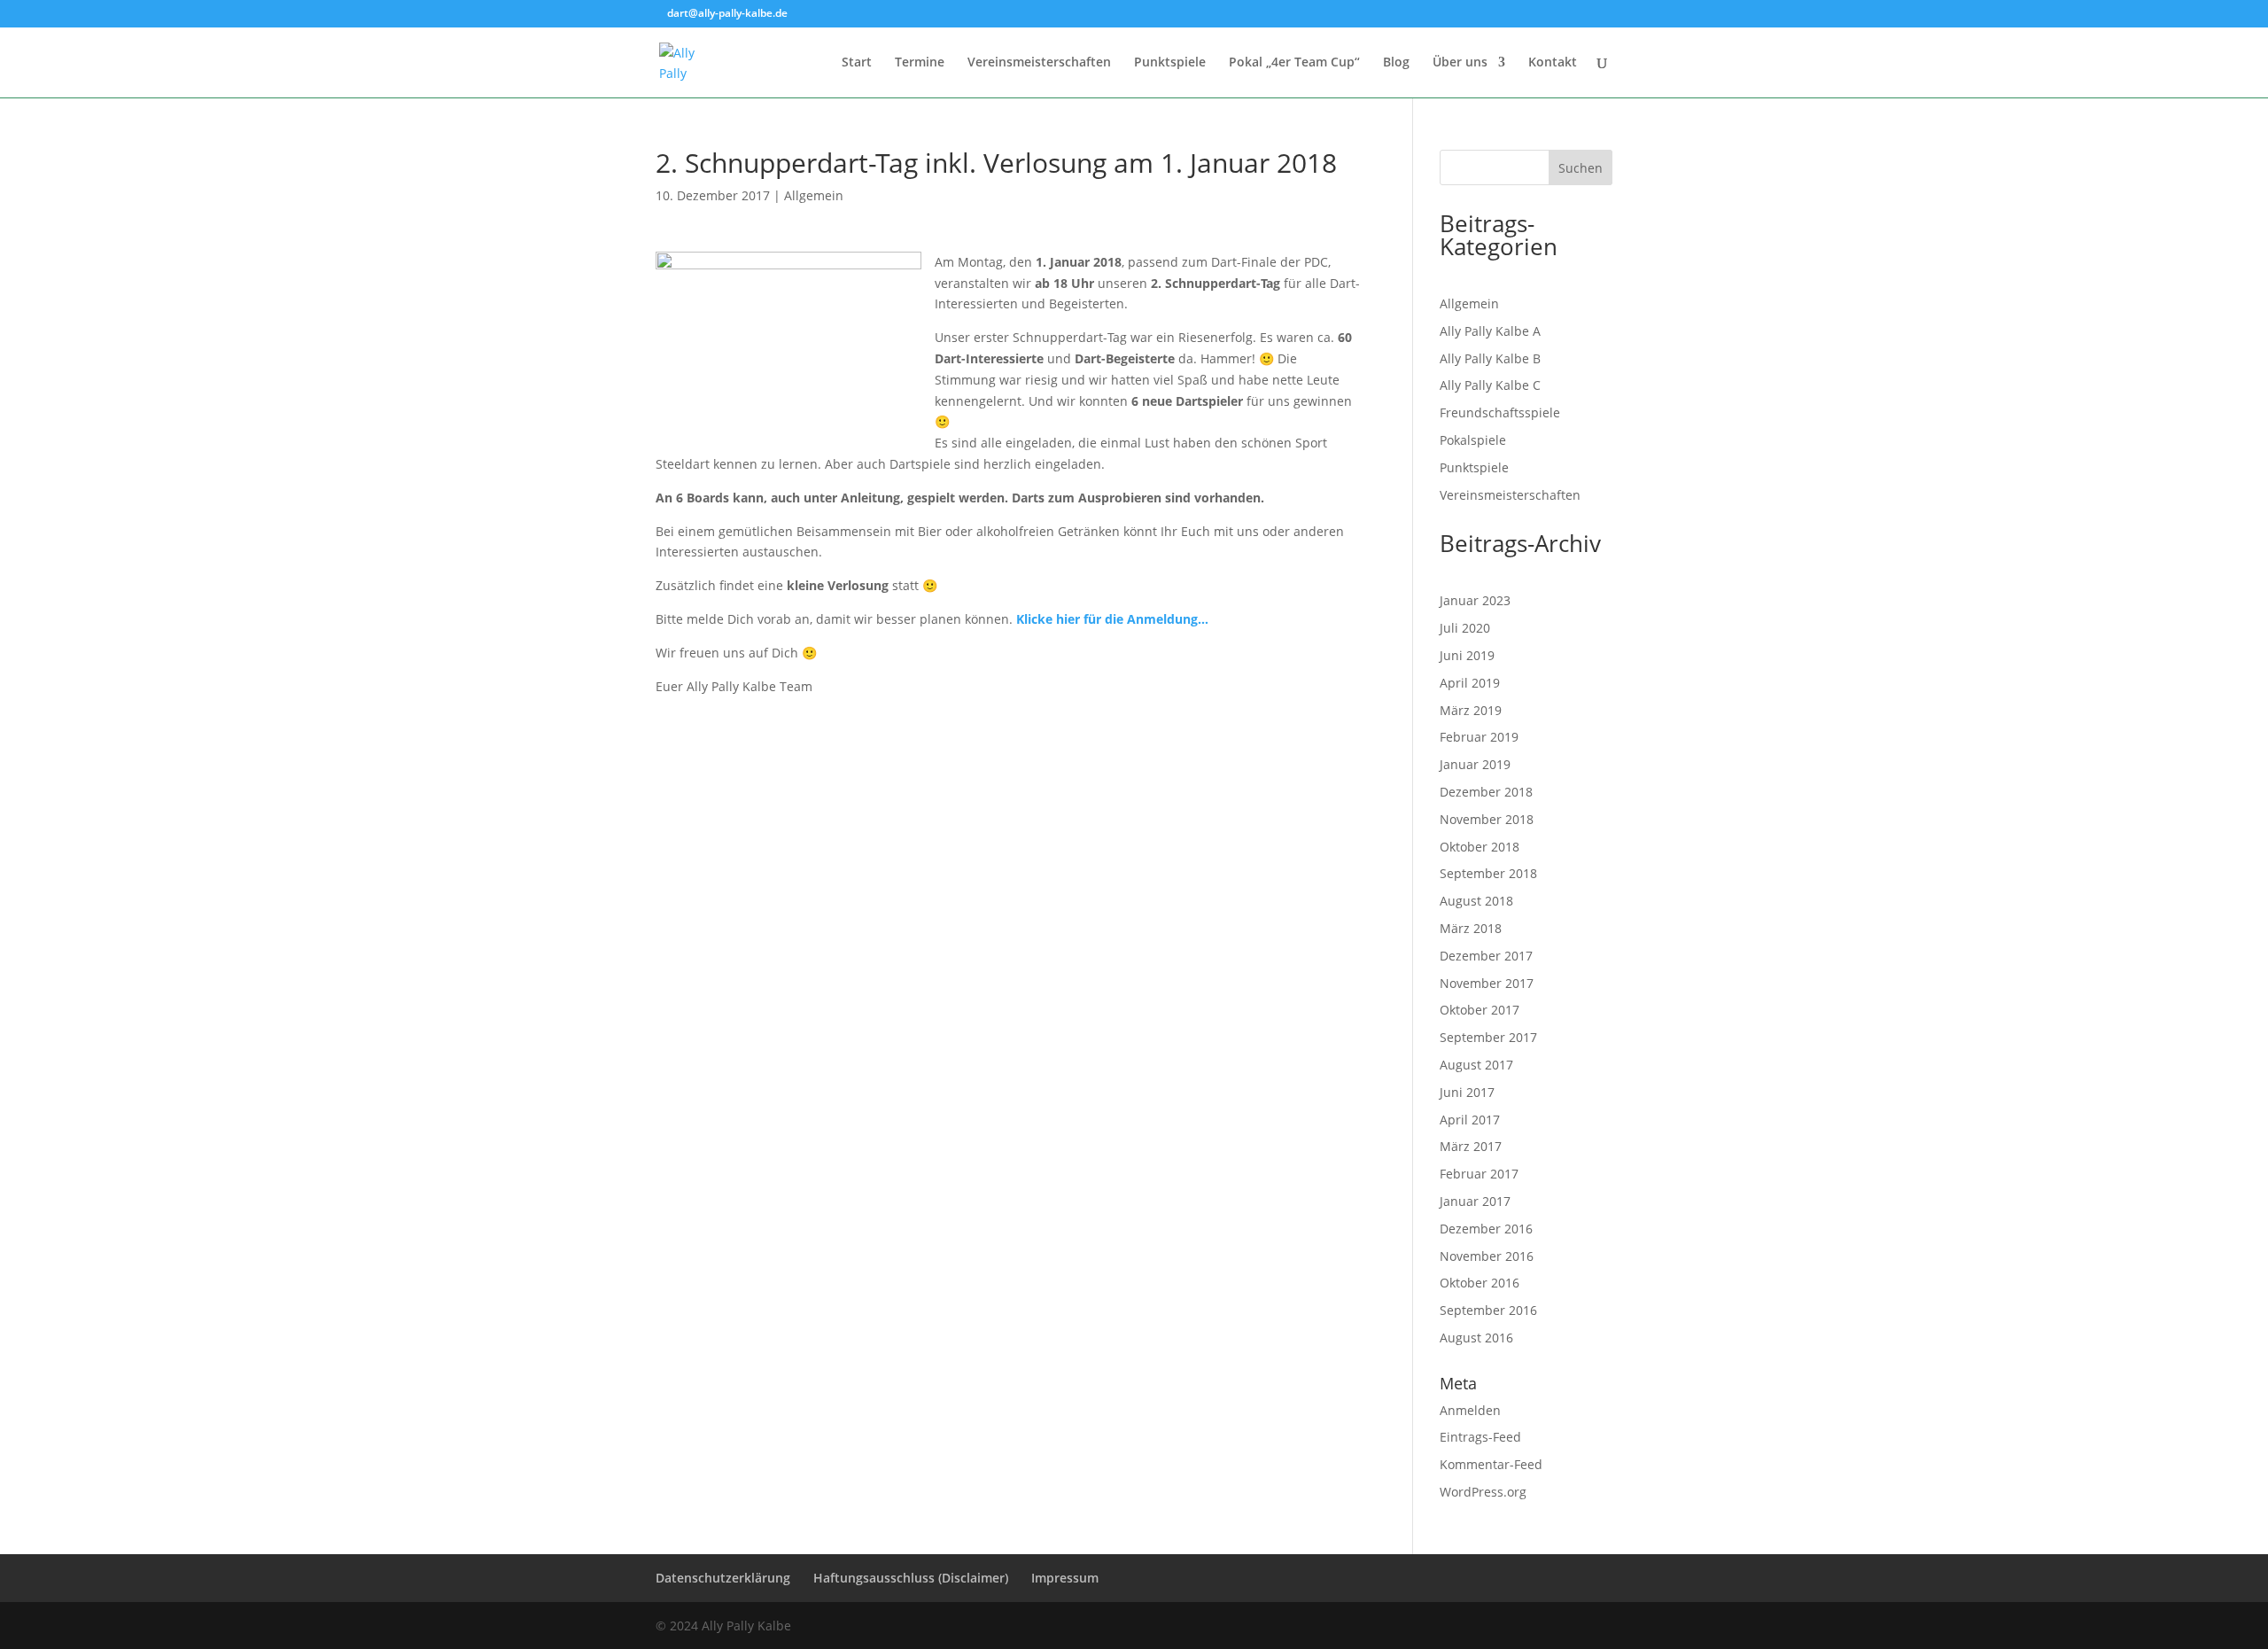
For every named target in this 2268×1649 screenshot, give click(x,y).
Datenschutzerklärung (723, 1578)
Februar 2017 (1479, 1174)
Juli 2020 (1465, 628)
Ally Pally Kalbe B (1490, 358)
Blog (1396, 63)
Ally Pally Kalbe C (1490, 385)
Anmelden (1470, 1410)
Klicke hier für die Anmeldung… (1112, 619)
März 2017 (1471, 1146)
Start (857, 63)
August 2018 (1476, 901)
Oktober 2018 (1480, 847)
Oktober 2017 (1480, 1010)
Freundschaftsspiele (1500, 412)
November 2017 (1487, 983)
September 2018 (1488, 873)
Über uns (1460, 63)
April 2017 (1470, 1120)
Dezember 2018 (1486, 792)
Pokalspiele (1473, 440)
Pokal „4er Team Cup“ (1294, 63)
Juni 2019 (1467, 655)
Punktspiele (1170, 63)
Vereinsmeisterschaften (1039, 63)
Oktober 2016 (1480, 1283)
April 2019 (1470, 683)
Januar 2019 (1475, 764)
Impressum (1065, 1578)
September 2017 (1488, 1037)
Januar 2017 (1475, 1201)
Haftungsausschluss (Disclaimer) (911, 1578)
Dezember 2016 (1486, 1229)
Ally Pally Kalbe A (1490, 331)
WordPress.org (1483, 1492)
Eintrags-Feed (1480, 1437)
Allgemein (814, 195)
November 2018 (1487, 819)
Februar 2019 (1479, 737)
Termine (920, 63)
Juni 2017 (1467, 1092)
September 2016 (1488, 1310)
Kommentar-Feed (1491, 1464)
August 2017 (1476, 1065)
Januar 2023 (1475, 600)
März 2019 (1471, 710)
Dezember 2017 (1486, 956)
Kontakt (1553, 63)
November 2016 (1487, 1256)
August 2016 (1476, 1338)
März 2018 (1471, 928)
